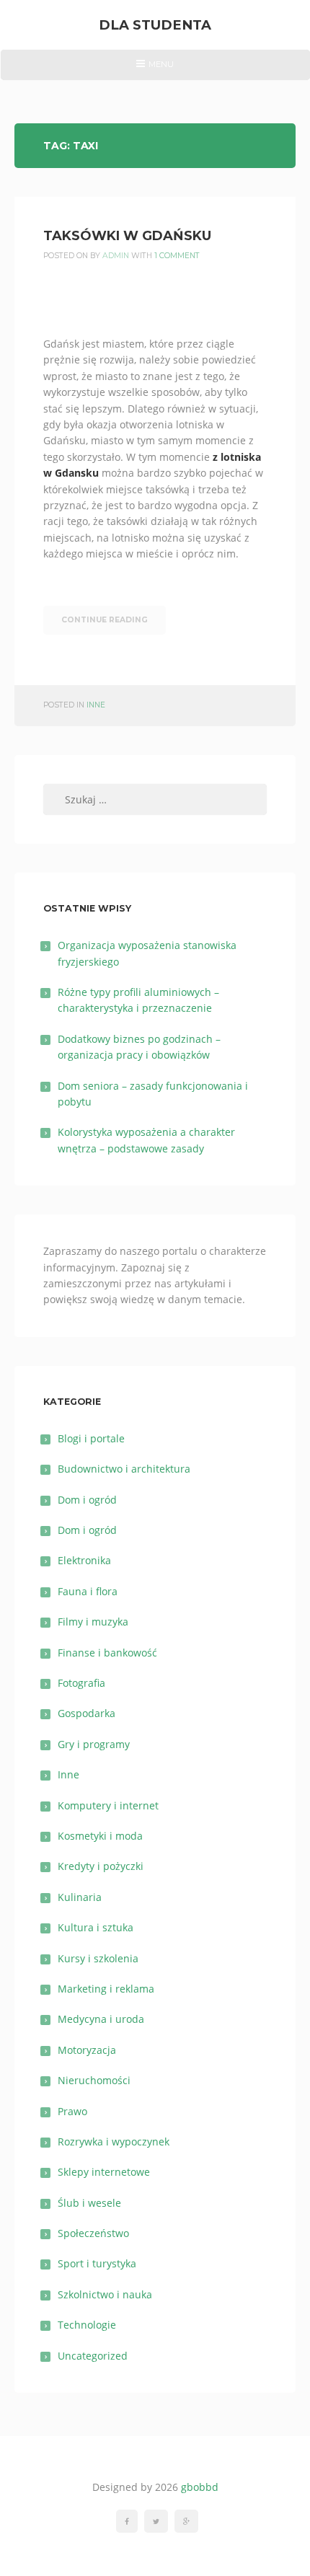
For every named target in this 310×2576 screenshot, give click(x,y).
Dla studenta (155, 25)
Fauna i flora (88, 1591)
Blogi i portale (91, 1438)
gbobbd (200, 2487)
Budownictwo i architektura (124, 1469)
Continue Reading (105, 620)
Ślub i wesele (89, 2203)
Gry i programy (94, 1744)
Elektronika (84, 1560)
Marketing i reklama (106, 1989)
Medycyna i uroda (101, 2019)
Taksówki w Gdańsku (127, 236)
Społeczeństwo (93, 2233)
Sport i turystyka (97, 2263)
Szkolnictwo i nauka (105, 2294)
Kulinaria (80, 1897)
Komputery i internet (108, 1805)
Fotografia (81, 1683)
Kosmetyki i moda (100, 1836)
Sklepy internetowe (104, 2172)
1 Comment (177, 256)
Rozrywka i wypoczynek (114, 2141)
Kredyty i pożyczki (101, 1866)
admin (116, 256)
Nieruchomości (94, 2080)
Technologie (87, 2325)
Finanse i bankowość (107, 1653)
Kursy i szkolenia (98, 1958)
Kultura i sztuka (96, 1927)
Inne (96, 705)
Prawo (72, 2111)
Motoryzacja (87, 2050)
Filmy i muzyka (93, 1622)
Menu (155, 69)
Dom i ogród (87, 1500)
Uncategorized (93, 2356)
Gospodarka (87, 1713)
